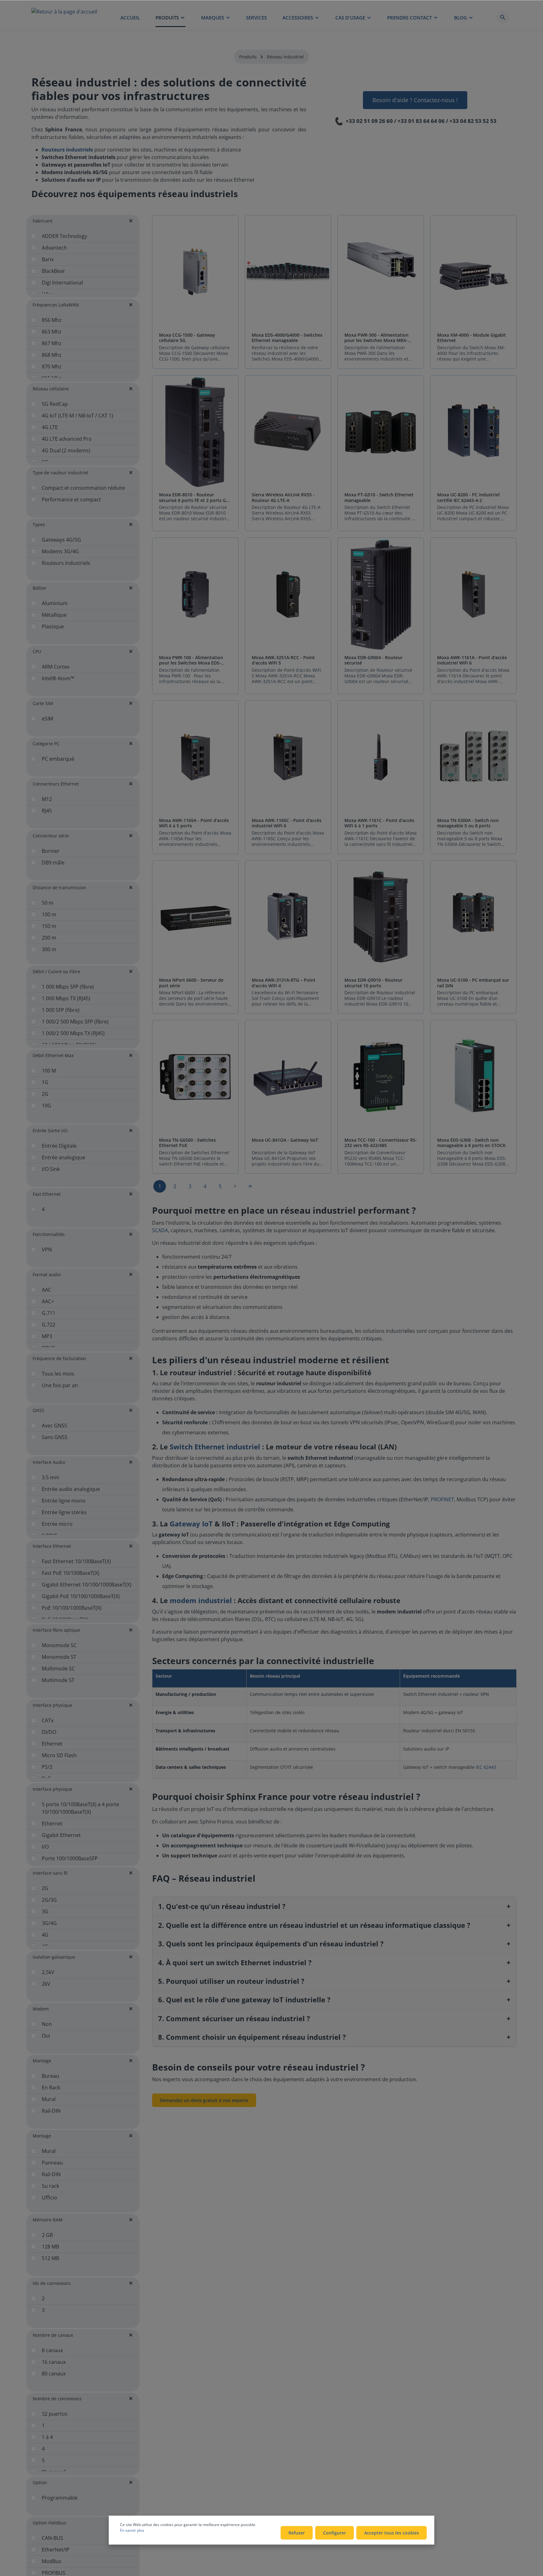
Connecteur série (51, 836)
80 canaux (54, 2374)
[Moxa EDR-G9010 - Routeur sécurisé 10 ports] (381, 917)
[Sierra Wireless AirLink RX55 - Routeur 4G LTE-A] (288, 432)
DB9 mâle (53, 863)
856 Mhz (52, 320)
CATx (48, 1720)
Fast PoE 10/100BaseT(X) (71, 1573)
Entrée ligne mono (64, 1501)
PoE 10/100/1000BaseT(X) (72, 1608)
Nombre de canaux (53, 2335)
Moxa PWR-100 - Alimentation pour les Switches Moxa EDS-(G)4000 (191, 660)
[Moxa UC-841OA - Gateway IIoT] (288, 1077)
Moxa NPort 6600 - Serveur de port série (191, 983)
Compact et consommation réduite (83, 488)
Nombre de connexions (57, 2399)
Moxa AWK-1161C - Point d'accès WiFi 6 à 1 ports (379, 823)
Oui (46, 2036)
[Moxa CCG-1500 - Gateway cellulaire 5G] (195, 272)
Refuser (297, 2533)
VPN (47, 1249)
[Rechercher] (503, 17)
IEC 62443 (486, 1767)
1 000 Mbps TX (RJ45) (66, 998)
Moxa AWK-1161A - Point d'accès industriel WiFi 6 (472, 660)
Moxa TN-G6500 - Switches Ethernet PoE (187, 1143)
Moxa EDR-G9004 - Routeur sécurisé (373, 660)
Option (40, 2482)
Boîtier (40, 588)
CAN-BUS (52, 2538)
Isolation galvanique (54, 1957)
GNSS (38, 1410)
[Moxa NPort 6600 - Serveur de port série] (195, 917)
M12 (47, 799)
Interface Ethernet (52, 1546)
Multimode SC (58, 1669)
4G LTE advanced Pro (67, 439)
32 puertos (55, 2414)
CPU (37, 651)
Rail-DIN (51, 2111)
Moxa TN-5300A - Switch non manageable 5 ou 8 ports (468, 823)
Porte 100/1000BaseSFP (70, 1858)
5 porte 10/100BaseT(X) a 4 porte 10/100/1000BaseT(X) (80, 1808)
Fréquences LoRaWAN (56, 305)
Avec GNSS (55, 1426)
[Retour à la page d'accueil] (64, 17)
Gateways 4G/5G (61, 540)
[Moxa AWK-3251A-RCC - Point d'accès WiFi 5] (288, 595)
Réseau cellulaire (51, 389)
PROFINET (442, 1499)
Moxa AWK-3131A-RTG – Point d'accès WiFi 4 (284, 983)
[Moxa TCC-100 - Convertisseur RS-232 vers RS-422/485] (381, 1077)
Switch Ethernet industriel (215, 1447)
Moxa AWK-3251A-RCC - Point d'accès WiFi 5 (283, 660)
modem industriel (201, 1600)
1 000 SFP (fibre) (61, 1010)
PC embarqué (58, 759)
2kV (46, 1984)
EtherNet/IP (56, 2550)
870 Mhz (52, 367)
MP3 (47, 1336)
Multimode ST (58, 1680)
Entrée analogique (63, 1157)
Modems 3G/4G (60, 551)
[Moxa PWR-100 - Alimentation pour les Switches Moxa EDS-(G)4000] (195, 595)
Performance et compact (71, 499)
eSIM (47, 719)
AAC (47, 1290)
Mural (49, 2099)
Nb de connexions (52, 2283)
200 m (49, 938)
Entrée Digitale (59, 1146)
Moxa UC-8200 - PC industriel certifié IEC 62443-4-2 (468, 497)
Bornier (51, 851)
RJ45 (47, 811)
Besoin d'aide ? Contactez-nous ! (415, 100)
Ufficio (49, 2198)
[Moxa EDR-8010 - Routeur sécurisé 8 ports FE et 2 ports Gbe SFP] (195, 432)
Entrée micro (57, 1524)
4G (45, 1935)
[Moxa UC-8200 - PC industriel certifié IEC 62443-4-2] (473, 432)
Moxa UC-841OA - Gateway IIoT (285, 1140)
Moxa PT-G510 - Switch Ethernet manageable (379, 497)
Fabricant (43, 221)
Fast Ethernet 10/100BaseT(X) (76, 1561)
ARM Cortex (56, 667)
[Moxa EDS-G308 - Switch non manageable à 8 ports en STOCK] (473, 1077)
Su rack (50, 2186)
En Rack (51, 2088)
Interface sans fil (50, 1873)
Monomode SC (59, 1645)
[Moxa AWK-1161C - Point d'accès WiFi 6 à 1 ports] (381, 757)
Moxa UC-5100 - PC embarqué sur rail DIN (473, 983)
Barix (48, 259)
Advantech (54, 248)
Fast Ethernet (47, 1194)
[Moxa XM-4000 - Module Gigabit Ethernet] (473, 272)
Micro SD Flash (59, 1755)
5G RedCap (55, 404)
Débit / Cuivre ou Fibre (56, 971)
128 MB (50, 2247)
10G (47, 1106)
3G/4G (49, 1923)
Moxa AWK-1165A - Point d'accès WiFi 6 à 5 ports (194, 823)
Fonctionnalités (49, 1234)
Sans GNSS (55, 1437)
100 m (49, 914)
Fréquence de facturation (59, 1358)
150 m (49, 926)
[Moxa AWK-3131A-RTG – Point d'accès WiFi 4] (288, 917)
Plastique (53, 626)
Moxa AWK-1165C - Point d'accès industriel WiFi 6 (287, 823)
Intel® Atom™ (58, 678)
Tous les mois (58, 1374)
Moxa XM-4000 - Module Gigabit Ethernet (472, 338)
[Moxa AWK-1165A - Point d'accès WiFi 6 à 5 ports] (195, 757)
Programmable (60, 2498)
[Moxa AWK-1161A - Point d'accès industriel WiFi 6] (473, 595)
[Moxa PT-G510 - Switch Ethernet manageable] (381, 432)
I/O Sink (51, 1169)
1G (45, 1082)
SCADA (160, 1230)
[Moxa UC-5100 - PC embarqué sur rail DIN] (473, 917)
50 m (48, 903)
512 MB (50, 2258)
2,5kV (48, 1972)
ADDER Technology (64, 236)
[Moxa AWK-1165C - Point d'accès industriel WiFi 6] (288, 757)
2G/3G (49, 1900)
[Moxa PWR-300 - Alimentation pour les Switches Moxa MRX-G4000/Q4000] (381, 272)
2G (45, 1094)
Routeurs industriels (66, 563)
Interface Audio (49, 1462)
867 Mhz (52, 343)
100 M (49, 1071)
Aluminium (55, 603)
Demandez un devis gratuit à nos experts (204, 2100)
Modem (41, 2009)
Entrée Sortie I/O (50, 1131)
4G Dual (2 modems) (66, 450)
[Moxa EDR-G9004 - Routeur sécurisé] (381, 595)
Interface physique (52, 1705)
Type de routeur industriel (60, 473)
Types (39, 524)
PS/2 (47, 1767)
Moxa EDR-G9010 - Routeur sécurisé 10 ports (373, 983)
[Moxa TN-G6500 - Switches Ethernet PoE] (195, 1077)
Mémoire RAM (48, 2220)
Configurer (335, 2533)
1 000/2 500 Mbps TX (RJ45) (73, 1033)
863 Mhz (52, 332)
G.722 (49, 1325)
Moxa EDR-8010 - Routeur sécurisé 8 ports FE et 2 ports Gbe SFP (195, 497)
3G (45, 1911)
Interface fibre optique (56, 1630)
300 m (49, 949)
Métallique (54, 615)
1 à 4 (47, 2437)
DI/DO (49, 1732)
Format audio (47, 1274)
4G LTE (50, 427)
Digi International (62, 283)
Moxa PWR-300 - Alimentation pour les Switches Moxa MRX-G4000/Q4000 (376, 338)
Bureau (50, 2076)
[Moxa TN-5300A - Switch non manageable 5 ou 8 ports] (473, 757)
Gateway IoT (191, 1524)
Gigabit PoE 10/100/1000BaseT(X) (81, 1596)
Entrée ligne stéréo (64, 1512)
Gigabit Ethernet (61, 1835)
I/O (45, 1847)
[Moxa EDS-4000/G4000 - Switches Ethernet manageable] (288, 272)
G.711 (49, 1313)
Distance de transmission (59, 888)
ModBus (52, 2561)
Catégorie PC (46, 744)
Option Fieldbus (49, 2523)
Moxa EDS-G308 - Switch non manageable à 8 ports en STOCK (471, 1143)
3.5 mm (51, 1477)
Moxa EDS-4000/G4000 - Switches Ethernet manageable (287, 338)
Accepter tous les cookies (392, 2533)
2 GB (47, 2235)
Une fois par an (60, 1385)
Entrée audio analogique (71, 1489)
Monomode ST (59, 1657)
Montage (42, 2061)
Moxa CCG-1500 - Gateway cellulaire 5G (187, 338)
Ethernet (52, 1744)
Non (47, 2024)
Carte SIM (43, 703)
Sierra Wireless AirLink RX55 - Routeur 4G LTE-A (283, 497)
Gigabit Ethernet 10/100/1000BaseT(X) (87, 1585)
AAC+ (48, 1301)
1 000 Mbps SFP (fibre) (68, 987)
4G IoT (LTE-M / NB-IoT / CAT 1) (77, 416)
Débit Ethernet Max (53, 1055)
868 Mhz (52, 355)
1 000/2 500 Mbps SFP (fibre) (75, 1022)
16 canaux (54, 2362)
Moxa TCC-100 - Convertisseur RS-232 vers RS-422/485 (381, 1143)
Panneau (52, 2163)
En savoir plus (132, 2530)
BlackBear (53, 271)
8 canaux (52, 2350)
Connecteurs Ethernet (56, 784)
